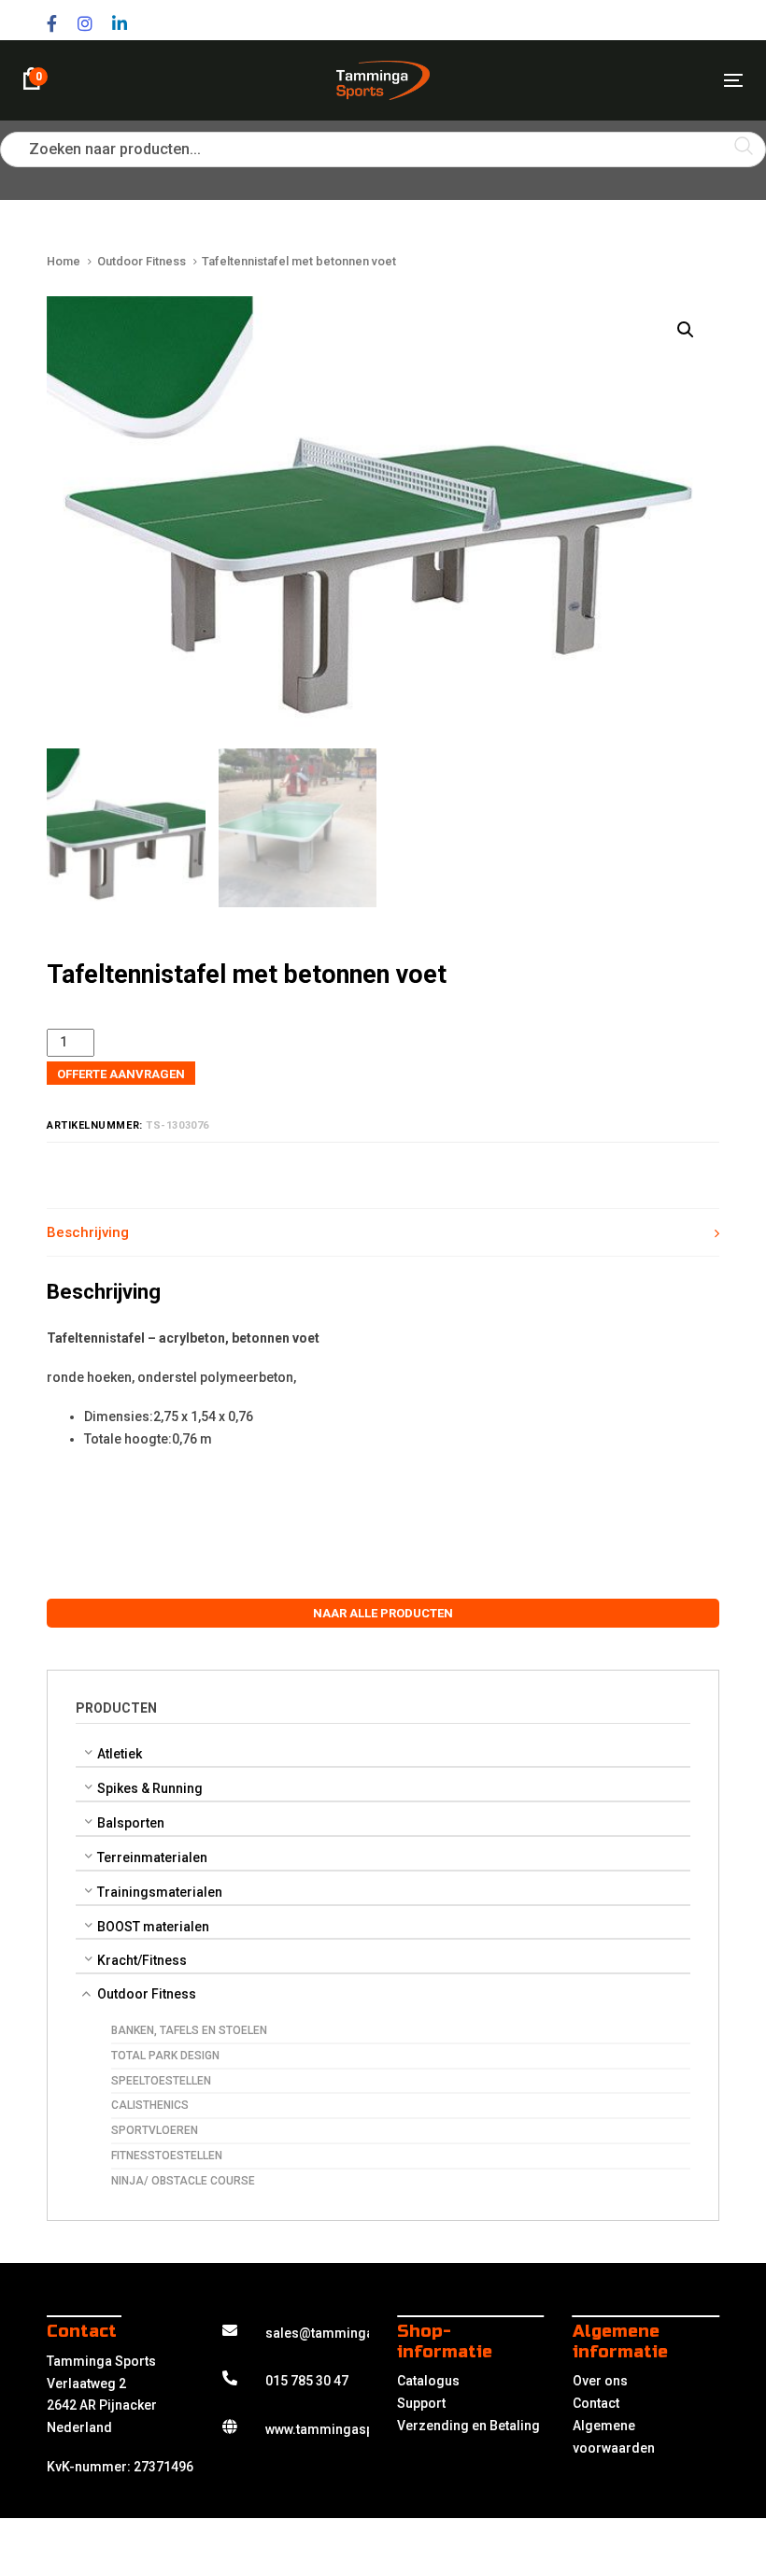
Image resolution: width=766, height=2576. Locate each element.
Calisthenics (150, 2105)
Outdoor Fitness (147, 1994)
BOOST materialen (153, 1927)
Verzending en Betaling (468, 2426)
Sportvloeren (155, 2130)
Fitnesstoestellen (167, 2156)
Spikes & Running (150, 1788)
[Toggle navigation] (623, 80)
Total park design (165, 2056)
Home (64, 261)
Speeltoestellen (161, 2081)
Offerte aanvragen (121, 1074)
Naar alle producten (383, 1613)
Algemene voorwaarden (614, 2437)
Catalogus (428, 2381)
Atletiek (120, 1754)
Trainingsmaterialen (160, 1892)
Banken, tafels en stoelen (189, 2030)
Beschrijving (88, 1232)
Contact (596, 2403)
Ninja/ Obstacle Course (183, 2181)
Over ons (600, 2381)
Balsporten (131, 1823)
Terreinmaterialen (152, 1857)
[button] (685, 330)
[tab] (383, 1233)
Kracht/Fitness (142, 1961)
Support (421, 2403)
